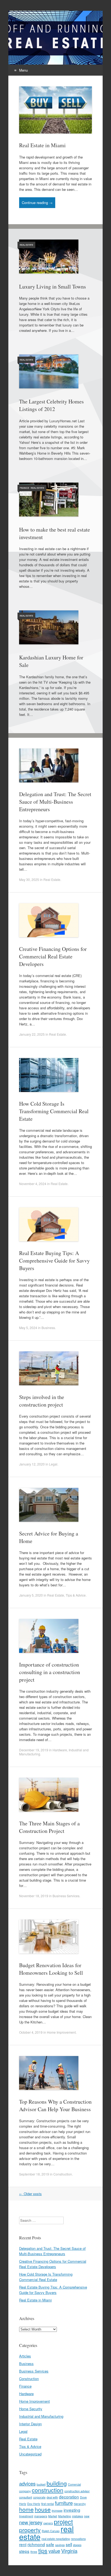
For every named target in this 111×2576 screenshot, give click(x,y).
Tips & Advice (76, 1595)
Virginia (69, 2551)
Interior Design (30, 2424)
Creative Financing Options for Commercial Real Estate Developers (53, 956)
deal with (52, 2497)
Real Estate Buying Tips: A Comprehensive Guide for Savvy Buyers (54, 1261)
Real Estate (26, 245)
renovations (78, 2539)
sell (69, 2544)
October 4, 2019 (31, 2032)
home (26, 2509)
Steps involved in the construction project (42, 1401)
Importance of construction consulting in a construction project (50, 1672)
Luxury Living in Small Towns (53, 287)
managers (41, 2516)
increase (57, 2510)
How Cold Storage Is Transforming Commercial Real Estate (54, 1111)
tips (43, 2550)
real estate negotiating (56, 2539)
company (25, 2491)
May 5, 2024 (28, 1328)
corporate (39, 2497)
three (34, 2552)
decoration (69, 2497)
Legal (53, 1464)
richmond (36, 2544)
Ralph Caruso (51, 2531)
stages (77, 2545)
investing (72, 2510)
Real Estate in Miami (42, 145)
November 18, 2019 (34, 1896)
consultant (26, 2497)
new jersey (31, 2522)
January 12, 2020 (32, 1464)
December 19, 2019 (34, 1750)
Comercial (74, 2484)
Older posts (30, 2194)
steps (24, 2551)
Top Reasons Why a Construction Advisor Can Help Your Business (55, 2105)
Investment (26, 2516)
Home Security (31, 2409)
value (54, 2551)
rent (23, 2544)
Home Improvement (61, 2032)
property (30, 2530)
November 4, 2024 (33, 1184)
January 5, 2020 (31, 1595)
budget (41, 2484)
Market (53, 2516)
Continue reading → (37, 203)
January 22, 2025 (32, 1034)
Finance (24, 488)
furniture (64, 2503)
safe (50, 2544)
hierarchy (80, 2504)
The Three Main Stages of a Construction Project (49, 1827)
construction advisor (77, 2491)
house (43, 2509)
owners (48, 2523)
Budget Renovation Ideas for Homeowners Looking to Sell (51, 1969)
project (63, 2522)
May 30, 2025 (29, 879)
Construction (63, 2174)
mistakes (77, 2516)
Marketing (65, 2516)
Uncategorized (30, 2454)
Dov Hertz (34, 2504)
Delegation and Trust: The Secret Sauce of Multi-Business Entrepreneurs (55, 802)
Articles (25, 2356)
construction (48, 2490)
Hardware (60, 1750)
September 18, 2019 (34, 2174)
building (57, 2483)
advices (27, 2483)
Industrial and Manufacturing (41, 2416)
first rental (48, 2504)
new (87, 2516)
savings (60, 2545)
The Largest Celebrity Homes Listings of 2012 (51, 405)
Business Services (66, 1896)
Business (48, 1328)
